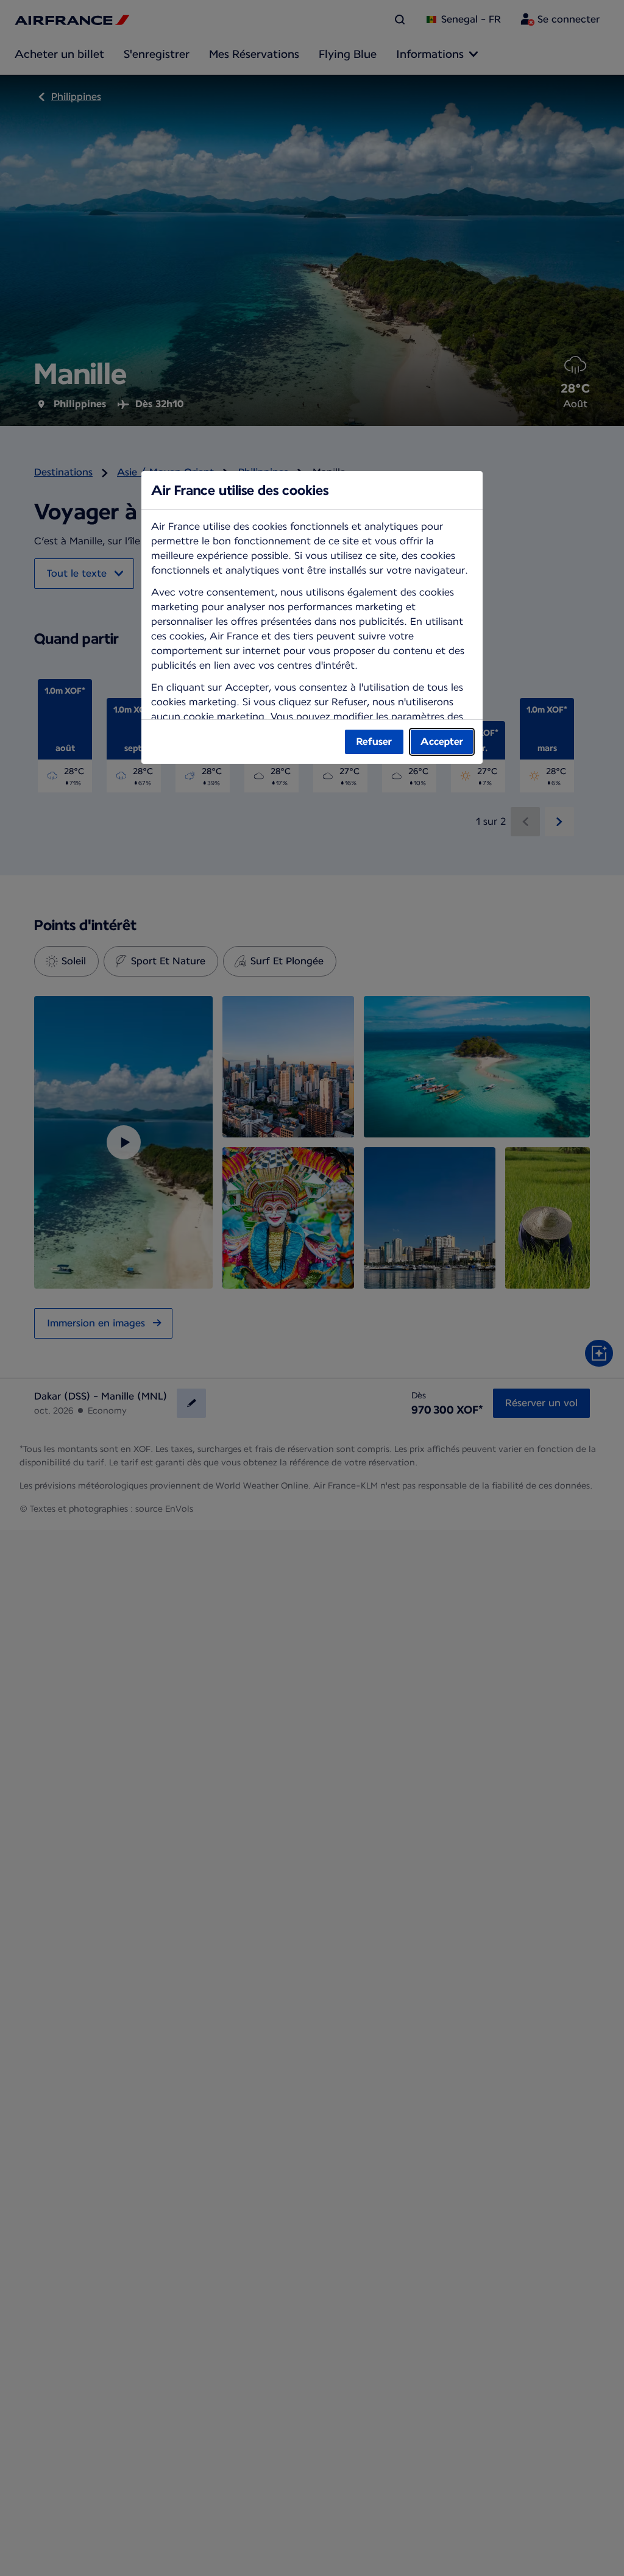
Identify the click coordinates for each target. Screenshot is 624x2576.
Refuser (374, 742)
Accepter (442, 742)
